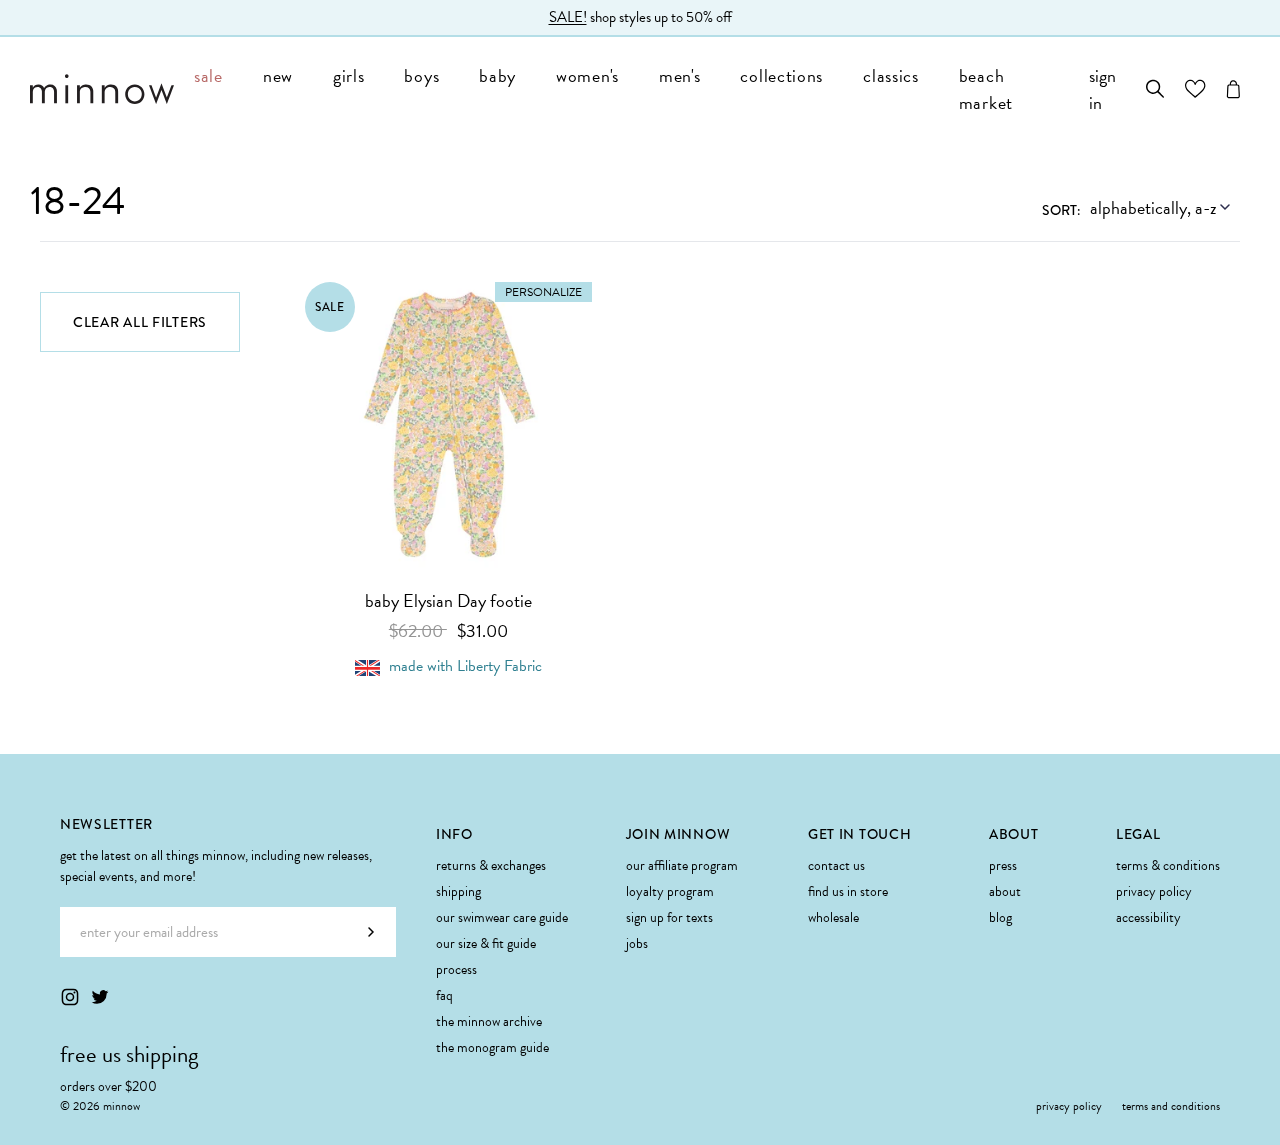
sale (208, 75)
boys (421, 75)
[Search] (1155, 89)
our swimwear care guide (502, 917)
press (1003, 865)
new (278, 75)
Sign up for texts (669, 917)
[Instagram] (70, 997)
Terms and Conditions (1171, 1106)
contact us (836, 865)
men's (680, 75)
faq (444, 995)
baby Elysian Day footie (448, 600)
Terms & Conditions (1168, 865)
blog (1000, 917)
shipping (458, 891)
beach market (986, 89)
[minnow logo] (102, 89)
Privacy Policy (1154, 891)
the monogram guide (492, 1047)
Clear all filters (140, 322)
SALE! (568, 17)
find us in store (848, 891)
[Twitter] (100, 997)
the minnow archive (489, 1021)
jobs (637, 943)
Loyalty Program (670, 891)
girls (349, 75)
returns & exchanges (491, 865)
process (456, 969)
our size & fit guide (486, 943)
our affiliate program (682, 865)
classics (891, 75)
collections (781, 75)
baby (497, 75)
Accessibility (1148, 917)
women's (587, 75)
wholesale (833, 917)
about (1005, 891)
